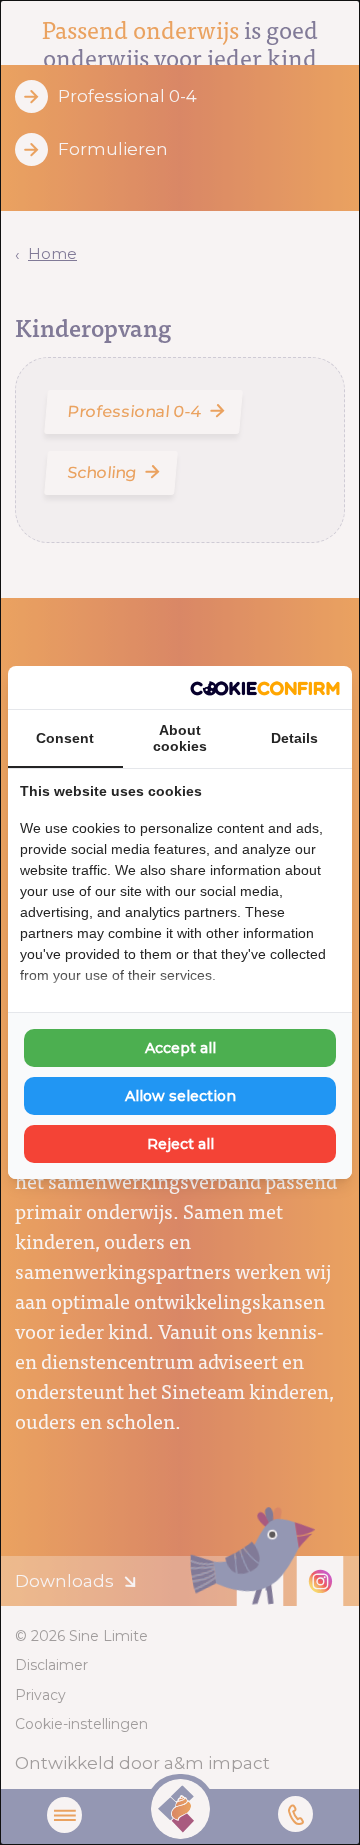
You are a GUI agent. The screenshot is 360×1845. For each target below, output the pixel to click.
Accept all (180, 1048)
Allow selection (180, 1096)
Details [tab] (294, 738)
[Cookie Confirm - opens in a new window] (265, 688)
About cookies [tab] (180, 738)
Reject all (180, 1144)
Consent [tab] (65, 738)
